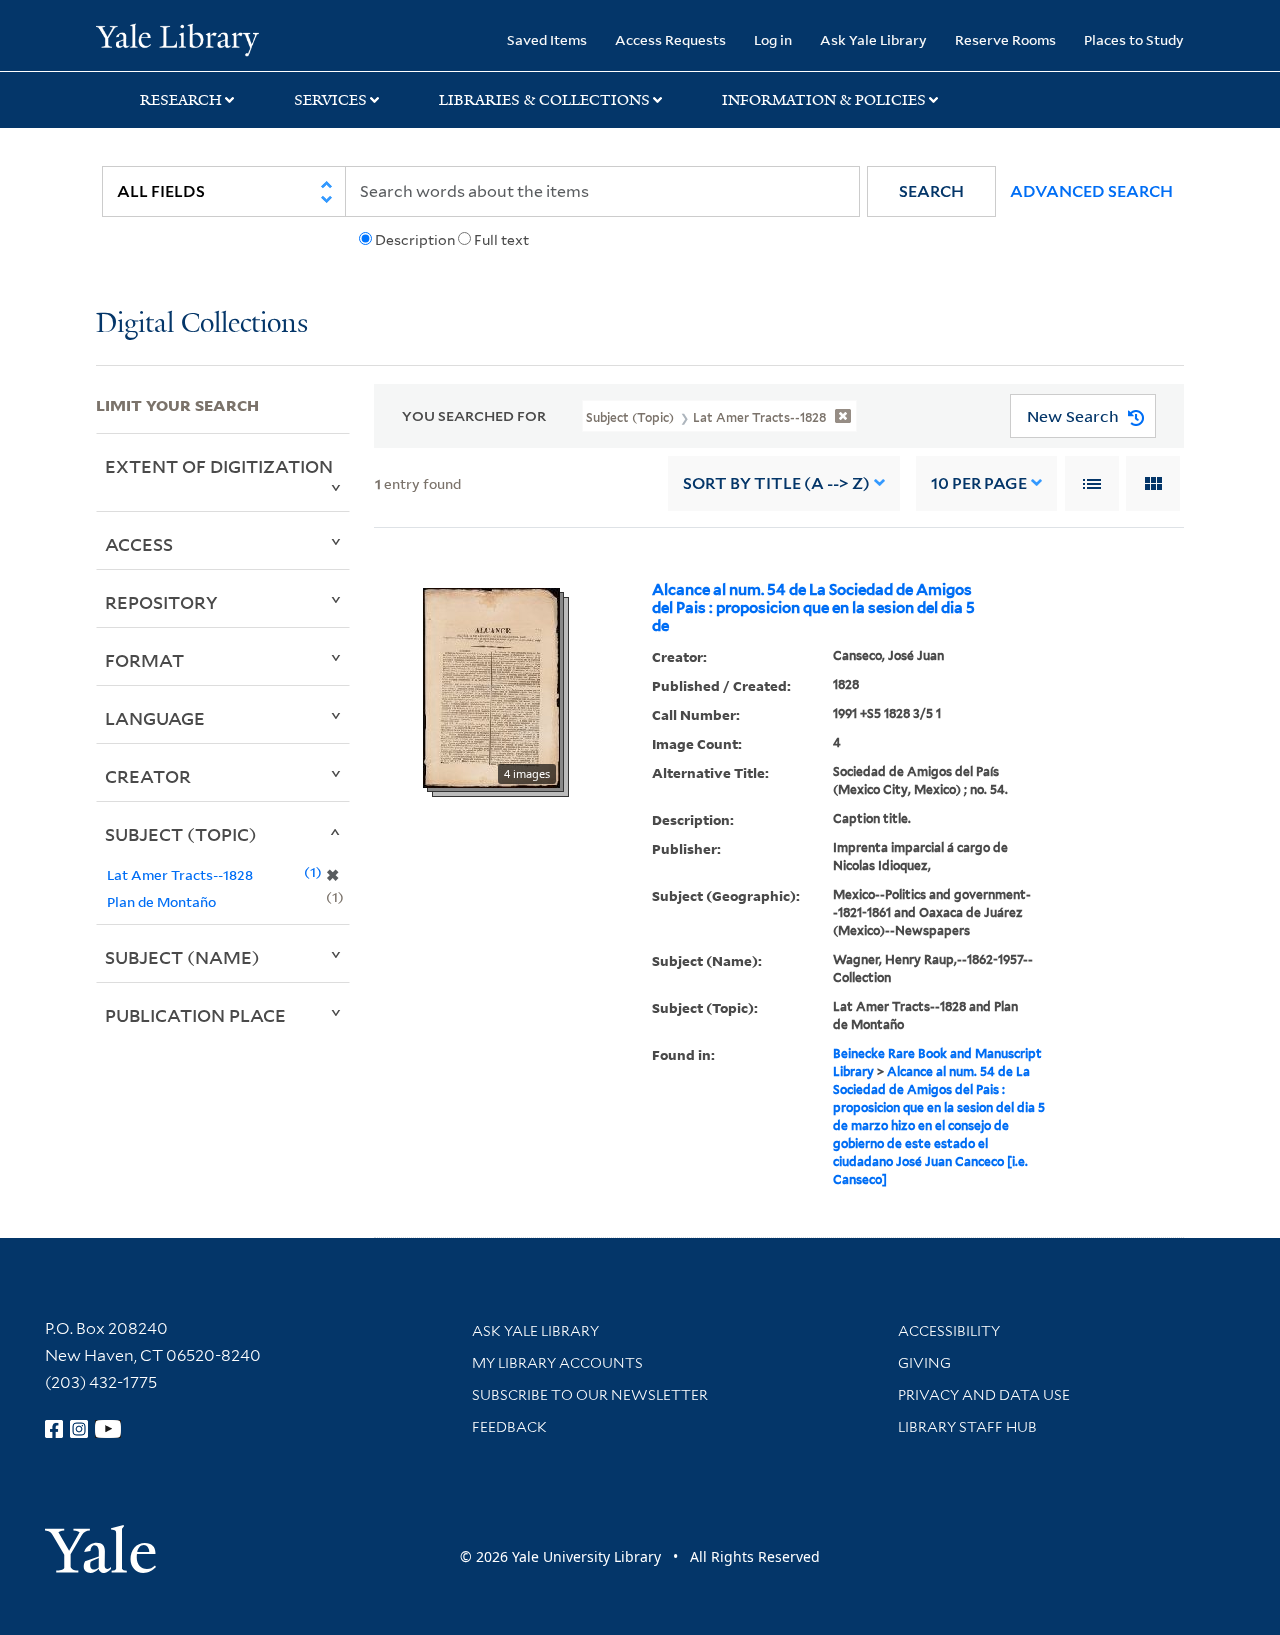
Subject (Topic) (181, 834)
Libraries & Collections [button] (544, 100)
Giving (924, 1363)
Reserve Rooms (1005, 39)
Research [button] (181, 100)
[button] (931, 191)
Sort (776, 483)
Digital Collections (202, 324)
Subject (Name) (182, 957)
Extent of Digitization (219, 466)
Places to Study (1134, 39)
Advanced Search (1091, 191)
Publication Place (195, 1015)
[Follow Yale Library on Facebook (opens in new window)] (54, 1429)
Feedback (509, 1427)
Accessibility (949, 1331)
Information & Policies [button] (824, 100)
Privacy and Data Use (984, 1395)
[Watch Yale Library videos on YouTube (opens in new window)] (108, 1429)
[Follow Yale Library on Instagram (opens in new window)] (79, 1429)
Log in (773, 39)
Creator (148, 776)
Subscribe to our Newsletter (590, 1395)
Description (415, 240)
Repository (161, 602)
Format (144, 660)
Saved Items (547, 39)
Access (139, 544)
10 (979, 483)
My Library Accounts (557, 1363)
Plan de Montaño (161, 901)
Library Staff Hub (967, 1427)
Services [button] (330, 100)
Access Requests (670, 39)
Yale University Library (177, 38)
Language (155, 718)
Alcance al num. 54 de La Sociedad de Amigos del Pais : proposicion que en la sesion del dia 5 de (813, 608)
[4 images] (491, 686)
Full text (501, 240)
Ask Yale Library (873, 39)
